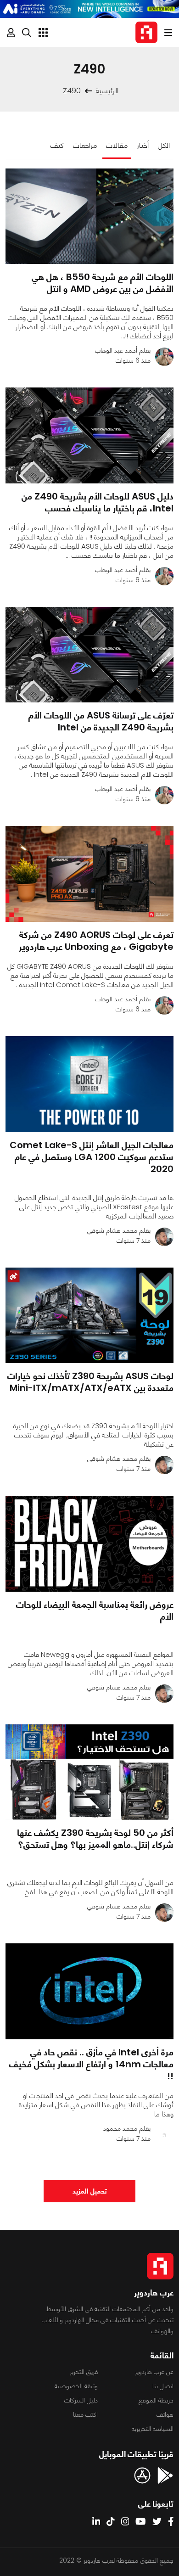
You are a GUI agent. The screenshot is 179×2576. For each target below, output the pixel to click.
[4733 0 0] (89, 1084)
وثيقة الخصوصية (76, 2386)
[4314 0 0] (89, 1316)
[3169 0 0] (89, 1991)
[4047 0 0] (89, 435)
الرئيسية (107, 91)
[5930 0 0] (89, 655)
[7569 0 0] (89, 216)
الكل (164, 145)
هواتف (165, 2414)
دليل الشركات (81, 2400)
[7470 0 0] (89, 874)
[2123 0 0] (89, 1544)
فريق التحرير (84, 2372)
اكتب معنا (85, 2414)
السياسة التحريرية (153, 2429)
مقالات (117, 145)
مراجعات (85, 145)
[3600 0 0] (89, 1772)
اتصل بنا (163, 2386)
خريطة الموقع (156, 2400)
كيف (57, 145)
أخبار (143, 145)
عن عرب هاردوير (154, 2372)
